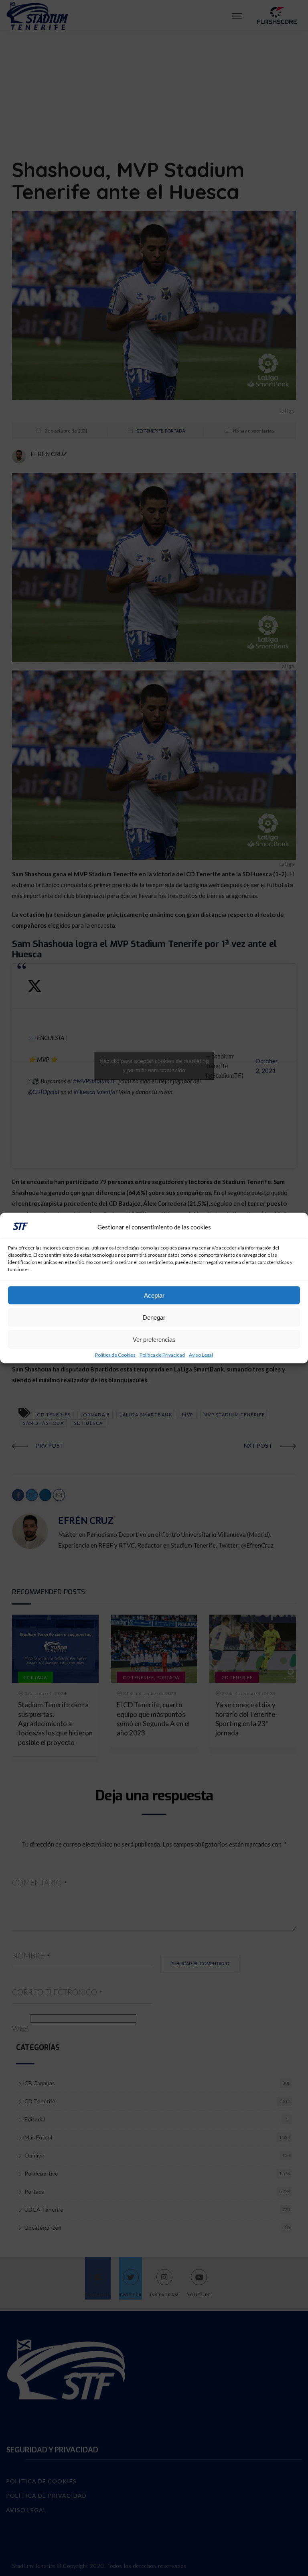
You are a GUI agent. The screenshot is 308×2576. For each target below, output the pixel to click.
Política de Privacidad (162, 1355)
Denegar (154, 1317)
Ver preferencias (154, 1339)
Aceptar (154, 1295)
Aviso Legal (201, 1355)
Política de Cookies (115, 1355)
